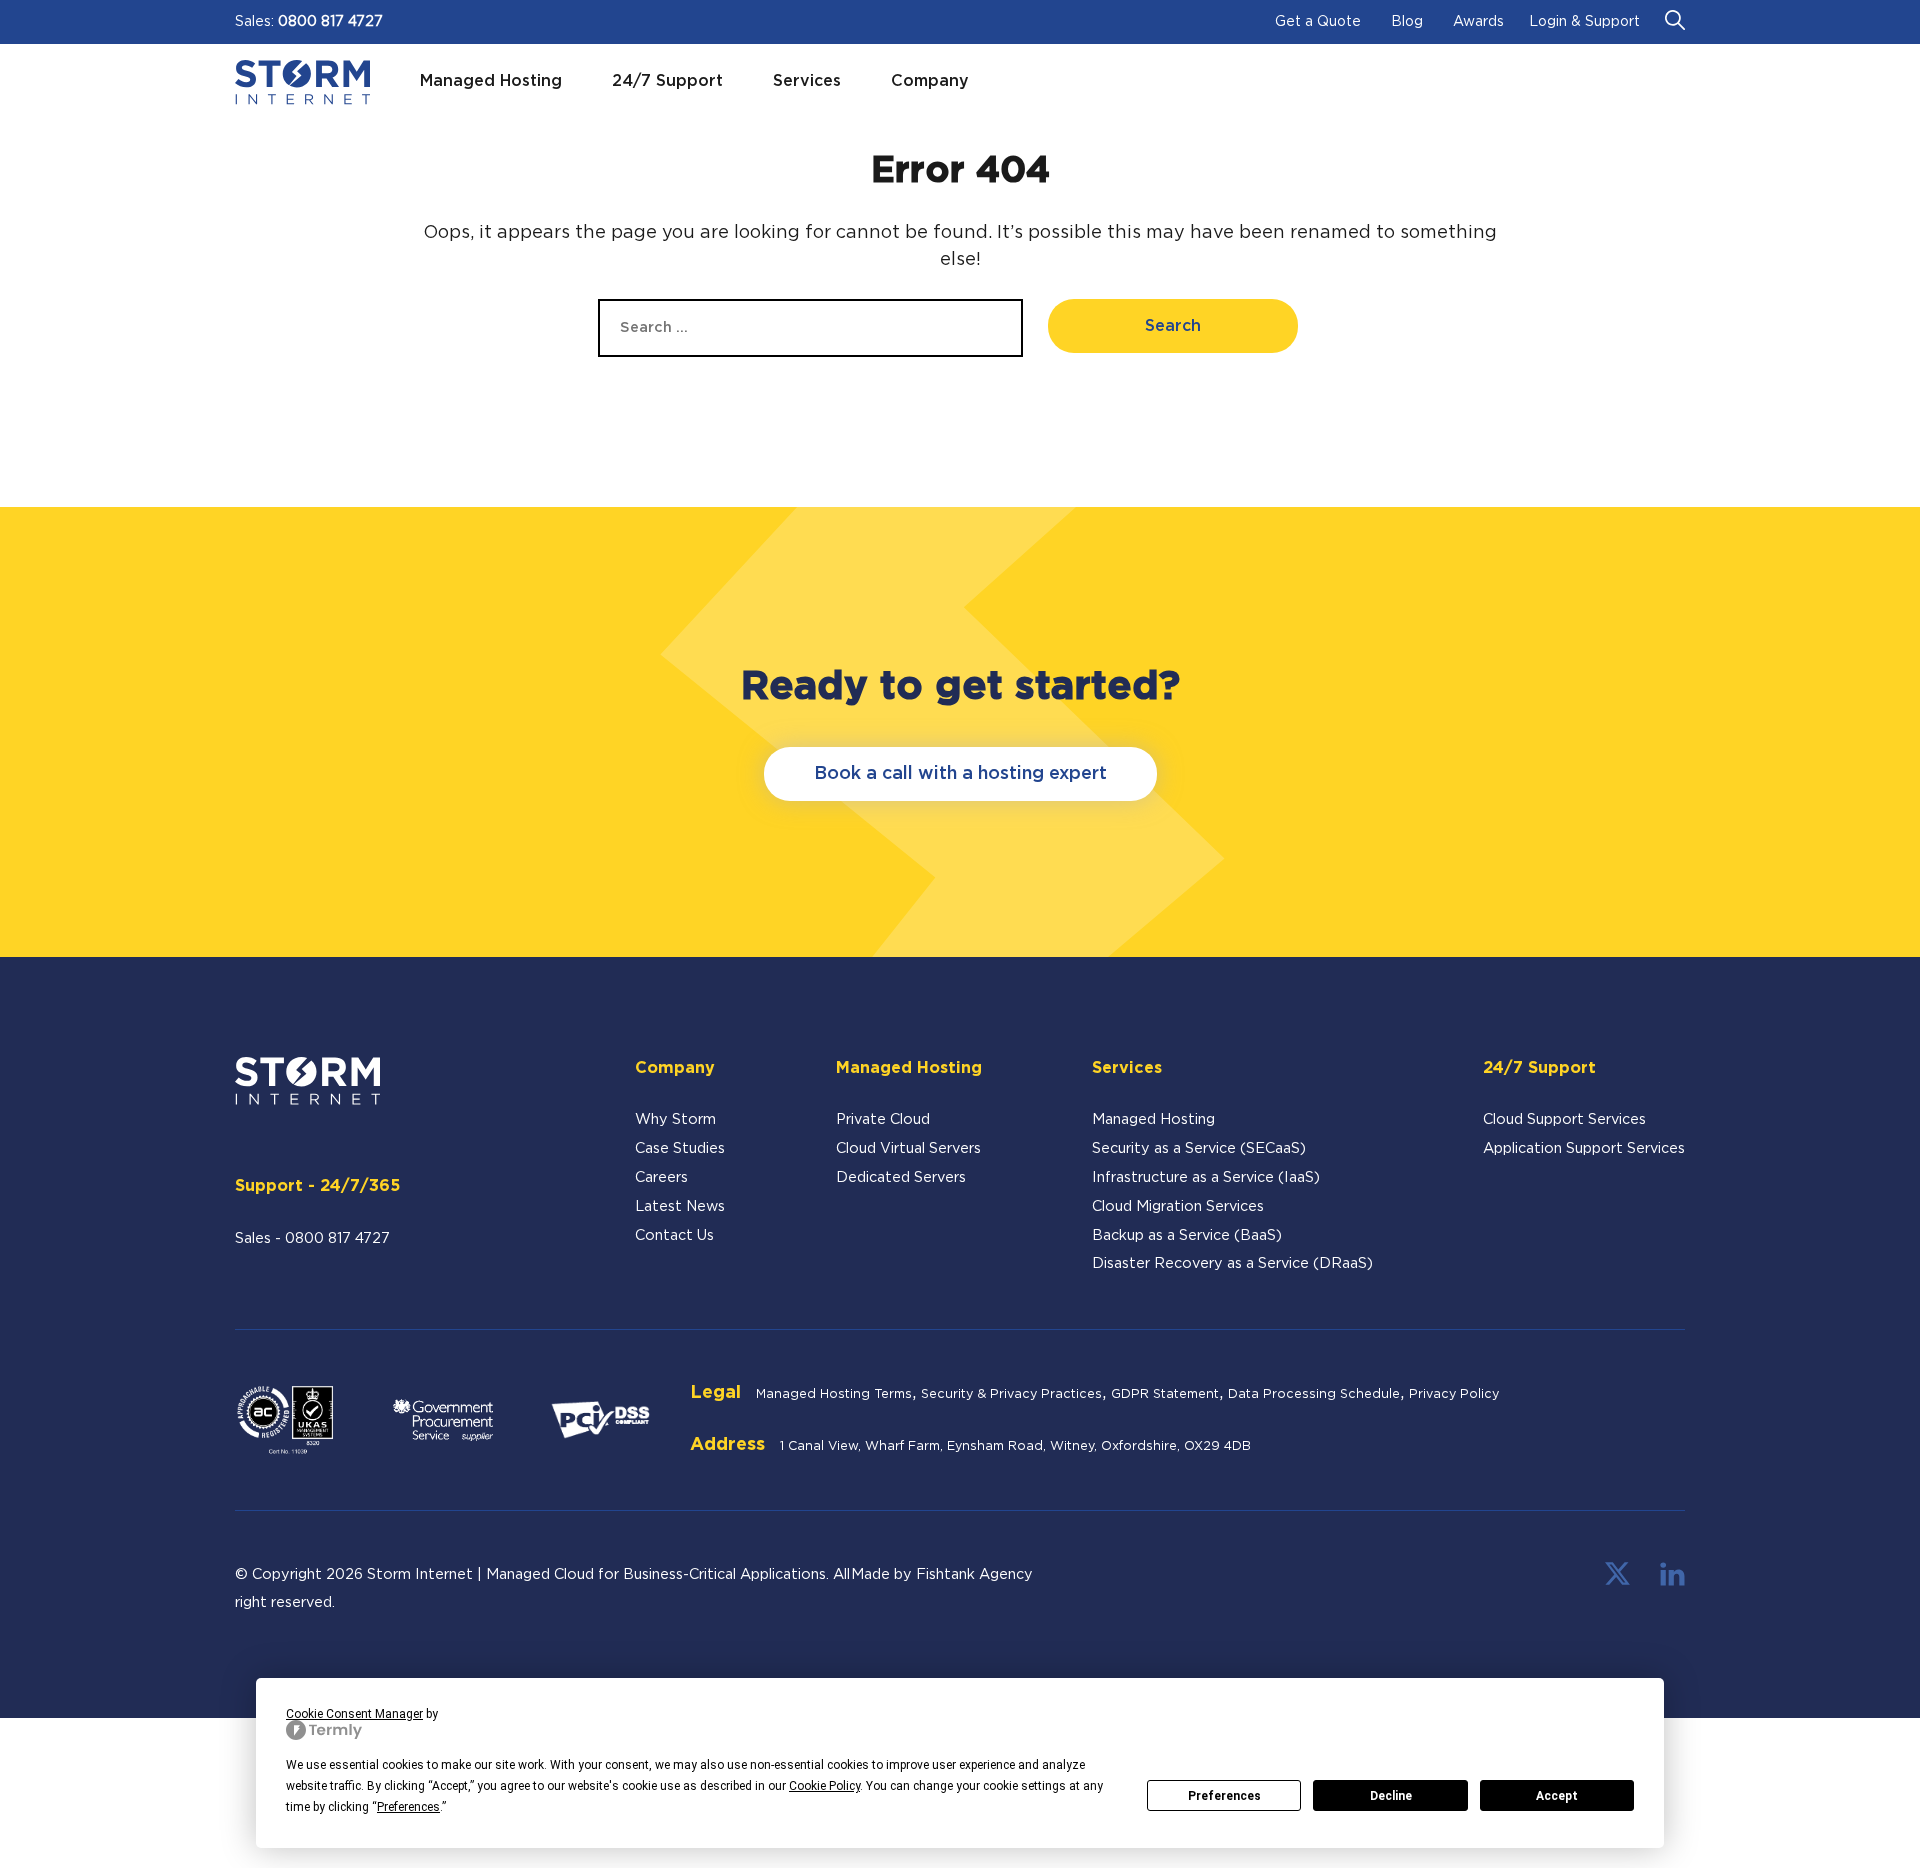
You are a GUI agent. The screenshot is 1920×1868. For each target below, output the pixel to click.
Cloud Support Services (1564, 1119)
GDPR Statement (1165, 1394)
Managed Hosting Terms (834, 1394)
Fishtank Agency (974, 1574)
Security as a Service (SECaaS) (1199, 1148)
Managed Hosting (1153, 1119)
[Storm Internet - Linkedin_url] (1672, 1581)
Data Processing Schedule (1314, 1394)
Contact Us (674, 1235)
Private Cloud (883, 1119)
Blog (1407, 22)
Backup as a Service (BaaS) (1187, 1235)
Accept (1557, 1796)
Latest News (680, 1206)
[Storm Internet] (302, 82)
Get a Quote (1318, 22)
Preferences (1224, 1796)
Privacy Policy (1454, 1394)
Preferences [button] (408, 1807)
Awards (1478, 22)
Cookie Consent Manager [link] (354, 1714)
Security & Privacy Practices (1011, 1394)
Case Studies (680, 1148)
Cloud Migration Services (1178, 1206)
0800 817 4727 (330, 22)
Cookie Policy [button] (824, 1786)
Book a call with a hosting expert (960, 774)
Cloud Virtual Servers (908, 1148)
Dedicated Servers (901, 1177)
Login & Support (1584, 22)
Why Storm (675, 1119)
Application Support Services (1584, 1148)
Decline (1391, 1796)
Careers (661, 1177)
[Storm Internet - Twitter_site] (1617, 1581)
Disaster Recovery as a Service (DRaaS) (1232, 1263)
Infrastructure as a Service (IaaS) (1206, 1177)
